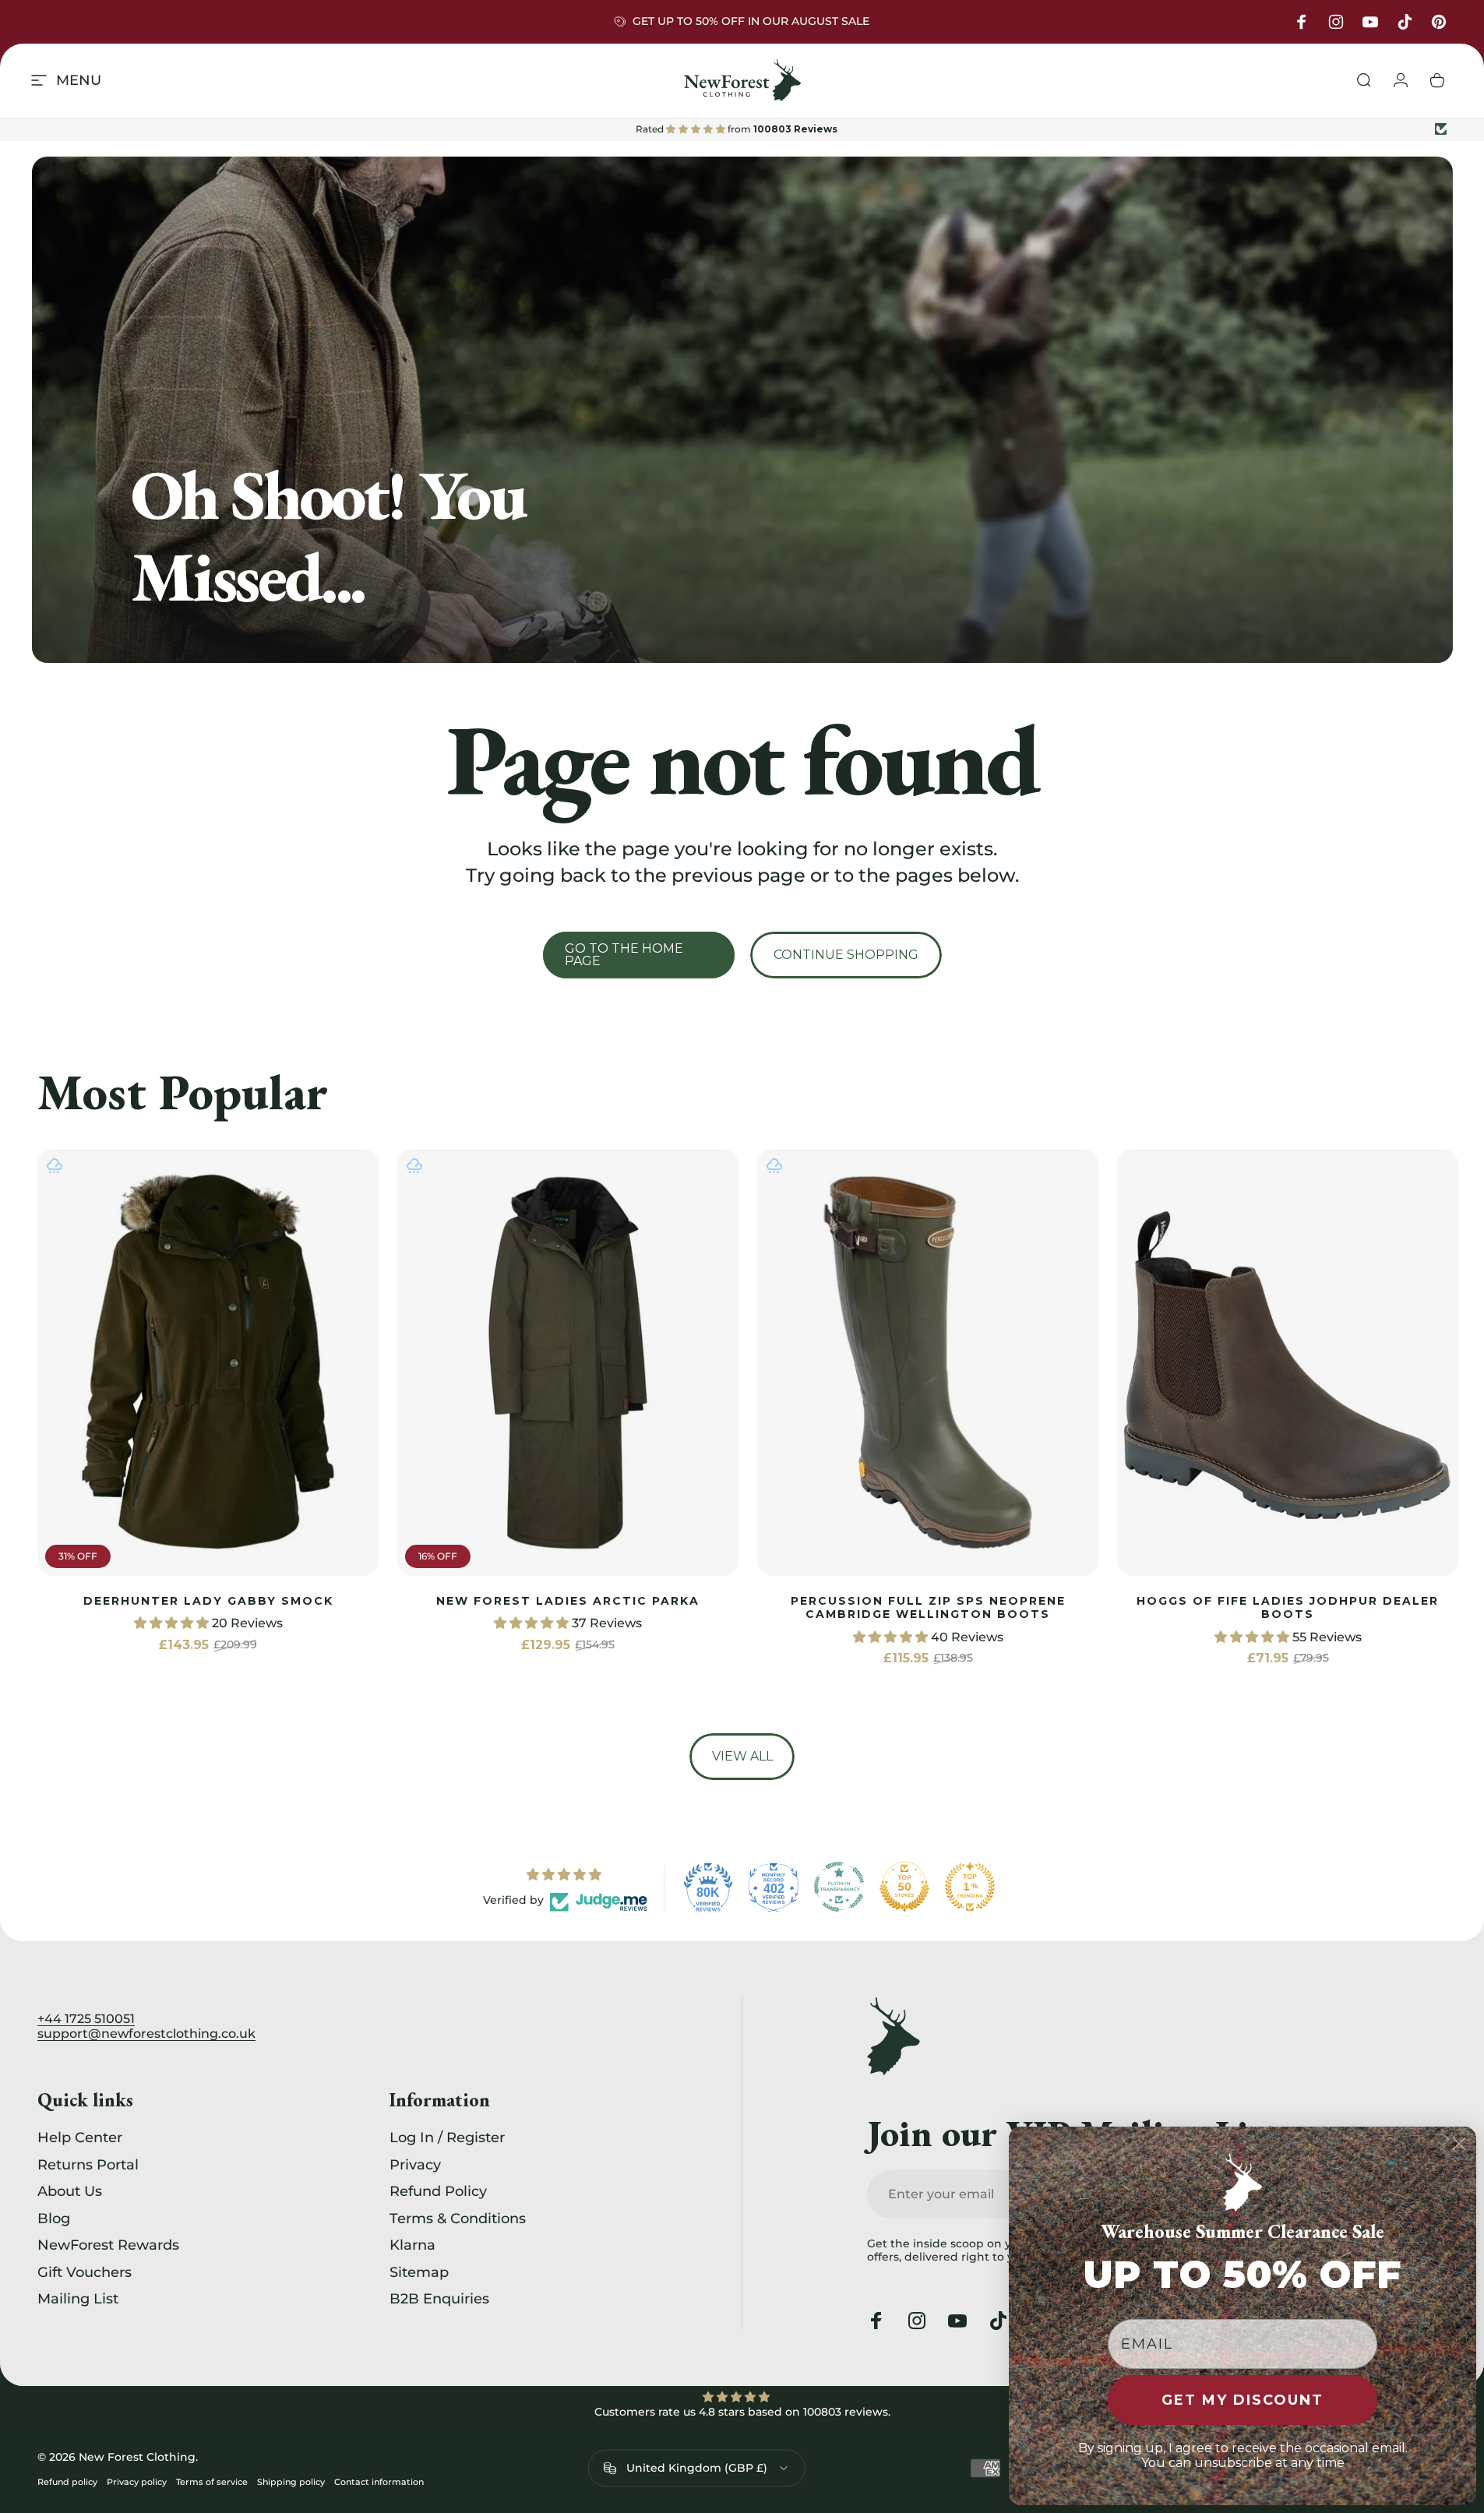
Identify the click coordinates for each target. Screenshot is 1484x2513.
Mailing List (78, 2299)
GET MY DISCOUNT (1243, 2400)
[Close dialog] (1459, 2144)
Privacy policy (137, 2481)
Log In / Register (447, 2138)
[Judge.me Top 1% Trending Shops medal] (970, 1887)
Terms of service (212, 2481)
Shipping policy (291, 2481)
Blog (54, 2219)
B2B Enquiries (439, 2299)
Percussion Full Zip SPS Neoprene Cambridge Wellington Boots (928, 1608)
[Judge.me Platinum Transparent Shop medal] (839, 1887)
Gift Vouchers (85, 2272)
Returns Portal (88, 2165)
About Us (70, 2191)
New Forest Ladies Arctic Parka (568, 1601)
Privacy (415, 2165)
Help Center (80, 2138)
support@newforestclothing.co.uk (146, 2034)
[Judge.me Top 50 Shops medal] (904, 1887)
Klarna (412, 2245)
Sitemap (419, 2272)
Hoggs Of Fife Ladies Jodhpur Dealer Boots (1288, 1608)
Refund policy (67, 2481)
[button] (173, 1624)
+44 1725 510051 (86, 2019)
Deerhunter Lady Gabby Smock (208, 1601)
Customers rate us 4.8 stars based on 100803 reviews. (742, 2412)
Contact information (379, 2481)
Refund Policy (438, 2191)
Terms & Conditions (458, 2219)
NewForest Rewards (108, 2245)
